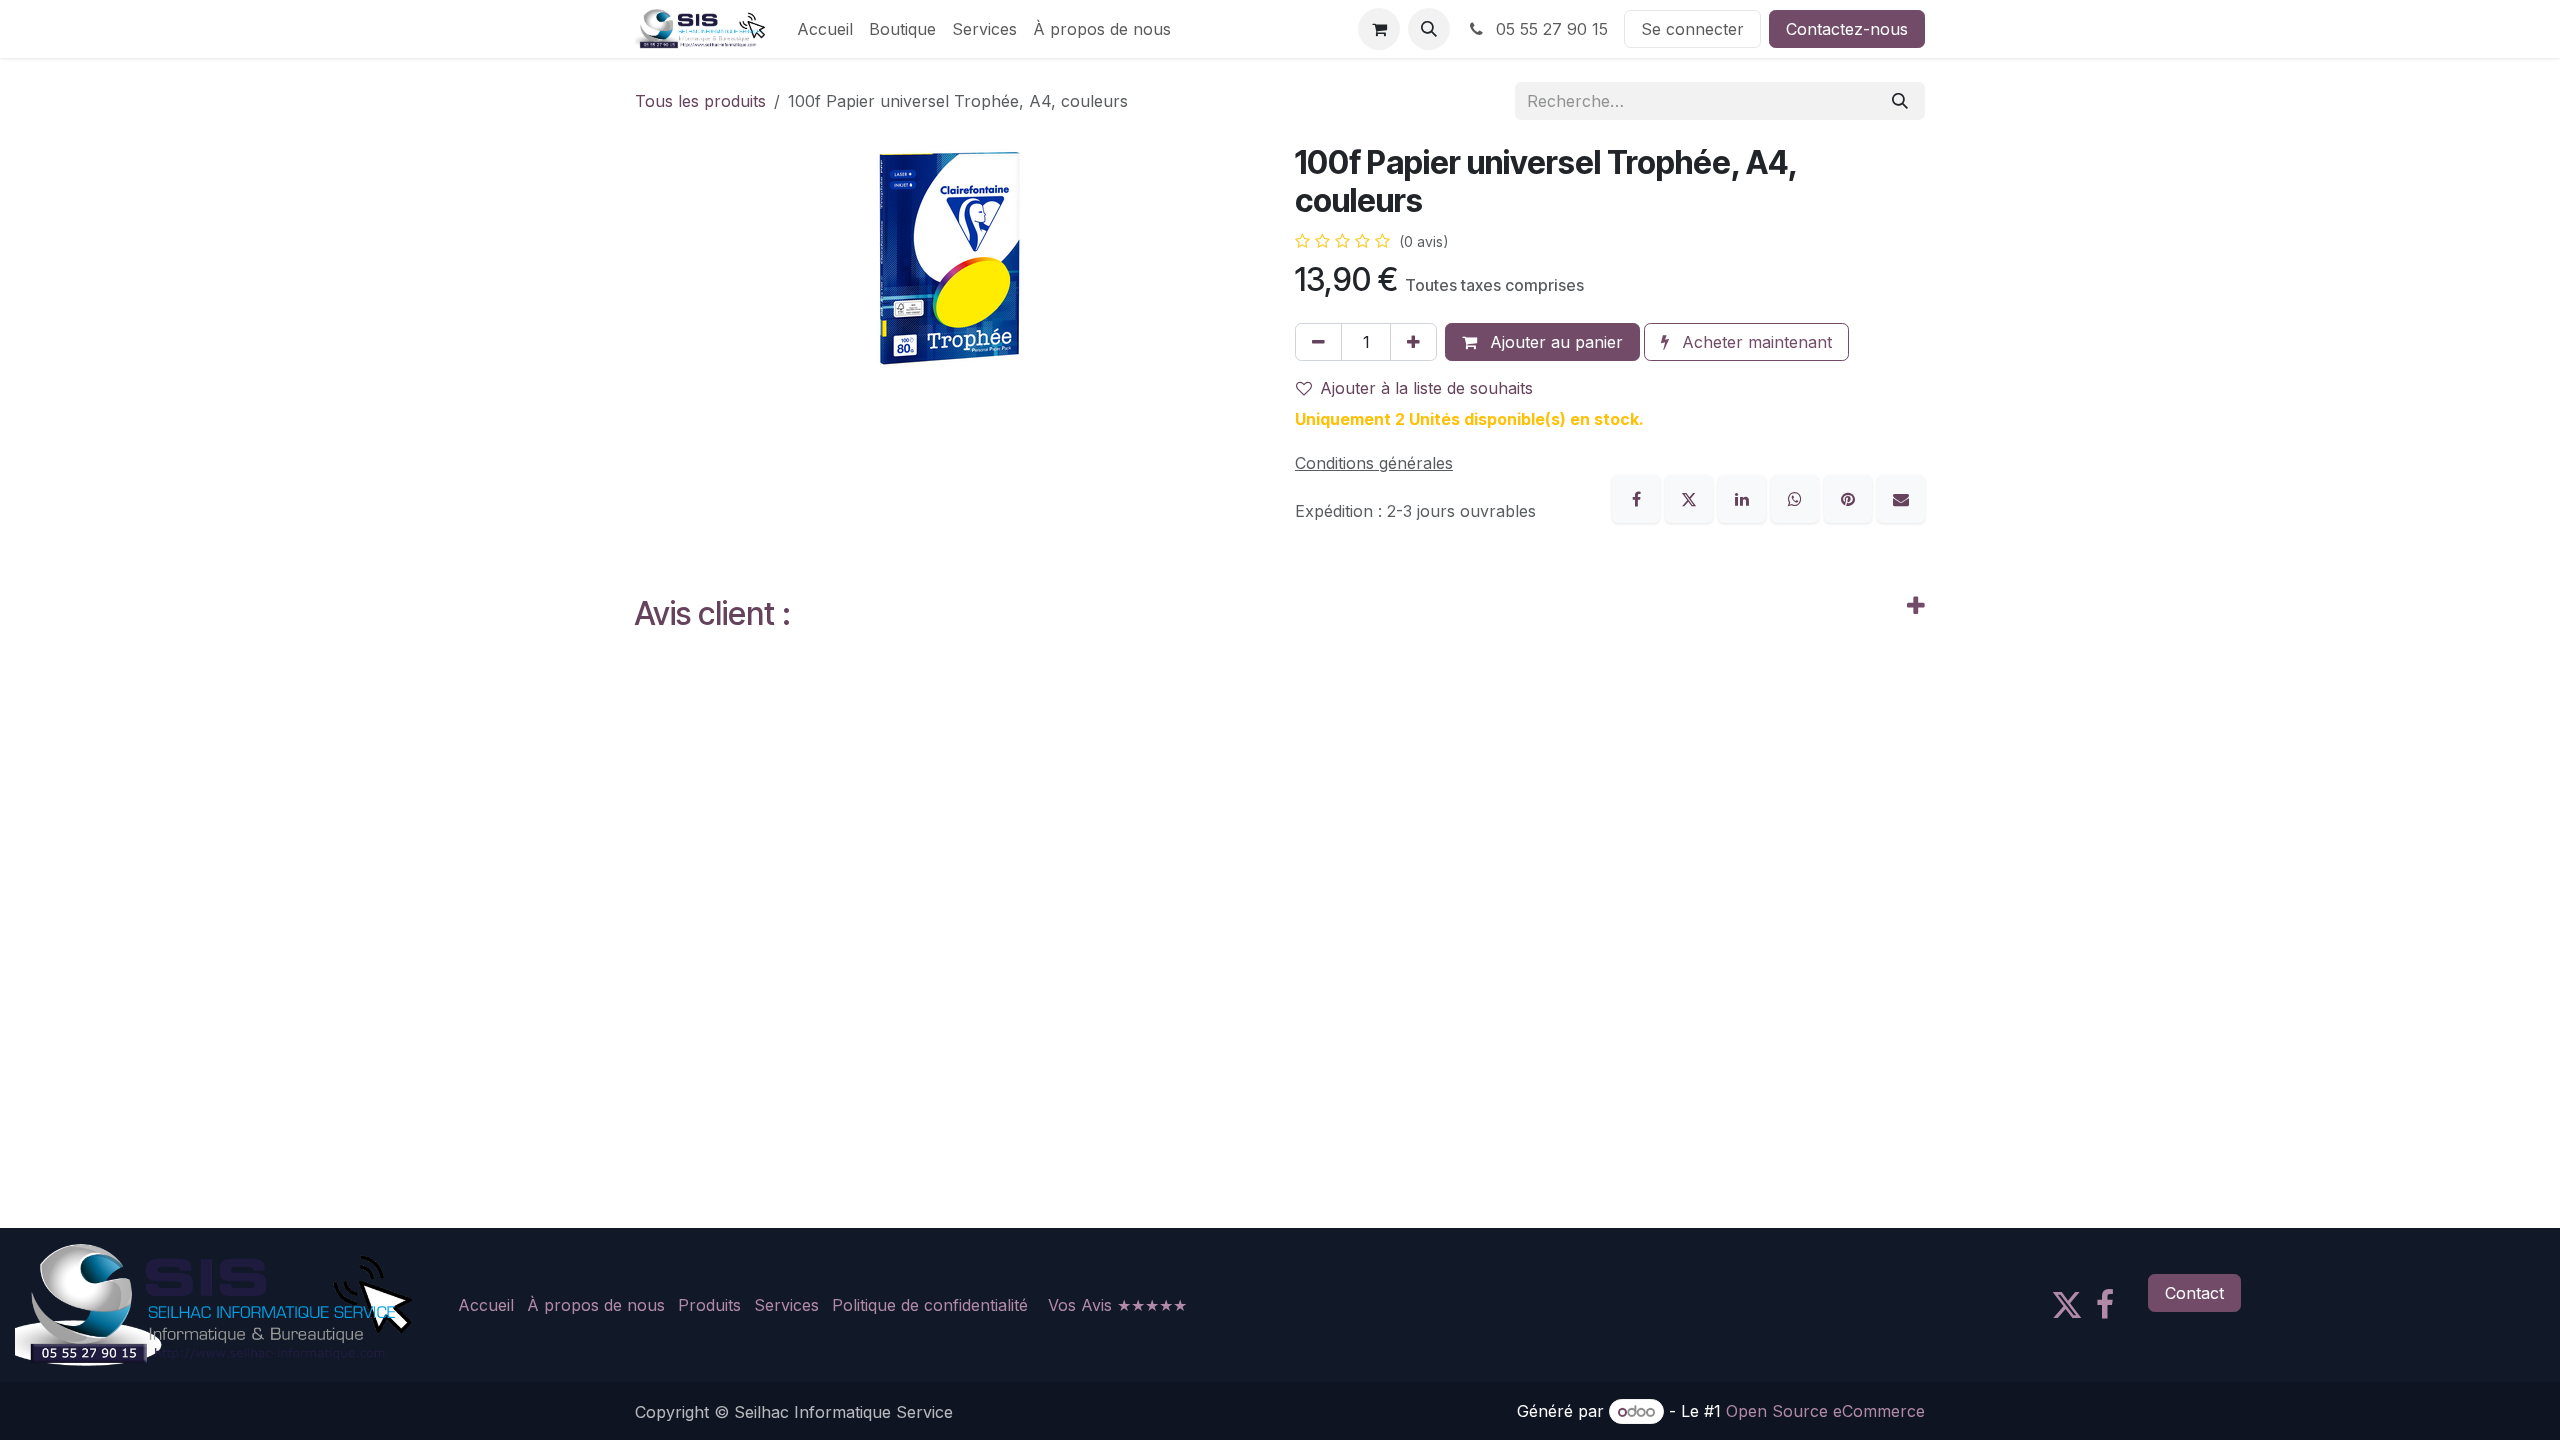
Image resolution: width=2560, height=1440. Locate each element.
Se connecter (1692, 29)
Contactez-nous (1847, 29)
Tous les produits (700, 101)
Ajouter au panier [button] (1554, 342)
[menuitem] (825, 29)
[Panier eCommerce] (1379, 29)
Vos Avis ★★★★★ (1117, 1305)
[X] (1691, 498)
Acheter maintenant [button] (1754, 342)
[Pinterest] (1850, 498)
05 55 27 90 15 (1549, 29)
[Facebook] (1638, 498)
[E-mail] (1901, 498)
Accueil (486, 1305)
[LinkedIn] (1744, 498)
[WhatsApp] (1797, 498)
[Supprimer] (1318, 342)
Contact (2194, 1293)
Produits (709, 1305)
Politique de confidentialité (930, 1305)
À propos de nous (596, 1305)
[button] (1429, 29)
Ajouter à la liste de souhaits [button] (1426, 388)
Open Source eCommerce (1825, 1411)
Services (786, 1305)
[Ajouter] (1413, 342)
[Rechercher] (1900, 101)
